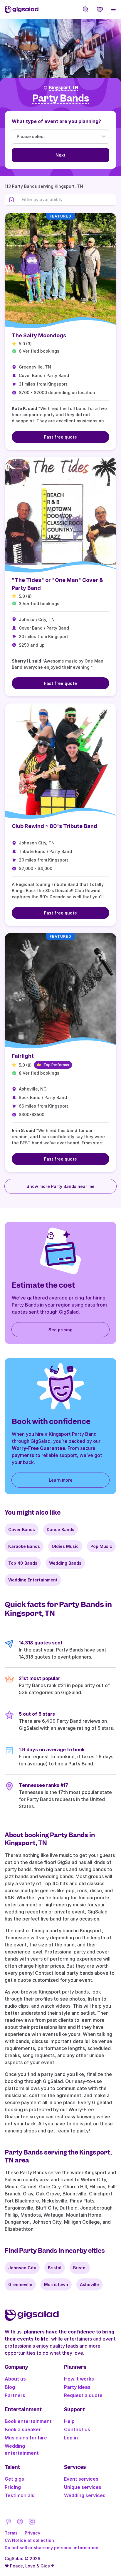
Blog (10, 2387)
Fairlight (23, 1056)
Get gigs (14, 2479)
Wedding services (85, 2495)
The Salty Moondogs (39, 335)
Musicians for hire (26, 2438)
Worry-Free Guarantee (38, 1448)
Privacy (32, 2533)
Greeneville (20, 2284)
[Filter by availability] (67, 200)
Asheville (89, 2284)
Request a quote (83, 2395)
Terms (11, 2533)
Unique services (83, 2487)
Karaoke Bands (24, 1546)
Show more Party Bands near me (60, 1186)
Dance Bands (60, 1529)
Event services (81, 2479)
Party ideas (77, 2387)
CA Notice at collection (29, 2540)
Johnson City (22, 2268)
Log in (71, 2438)
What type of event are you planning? (56, 121)
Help (69, 2421)
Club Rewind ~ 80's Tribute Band (54, 826)
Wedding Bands (65, 1563)
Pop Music (101, 1546)
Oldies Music (65, 1546)
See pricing (60, 1330)
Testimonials (20, 2495)
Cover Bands (22, 1529)
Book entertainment (28, 2421)
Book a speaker (23, 2429)
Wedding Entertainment (33, 1580)
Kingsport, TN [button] (64, 88)
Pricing (13, 2487)
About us (15, 2379)
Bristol (55, 2268)
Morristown (56, 2284)
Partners (15, 2395)
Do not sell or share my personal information (52, 2548)
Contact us (77, 2429)
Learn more (61, 1480)
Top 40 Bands (23, 1563)
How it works (79, 2379)
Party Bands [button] (61, 98)
